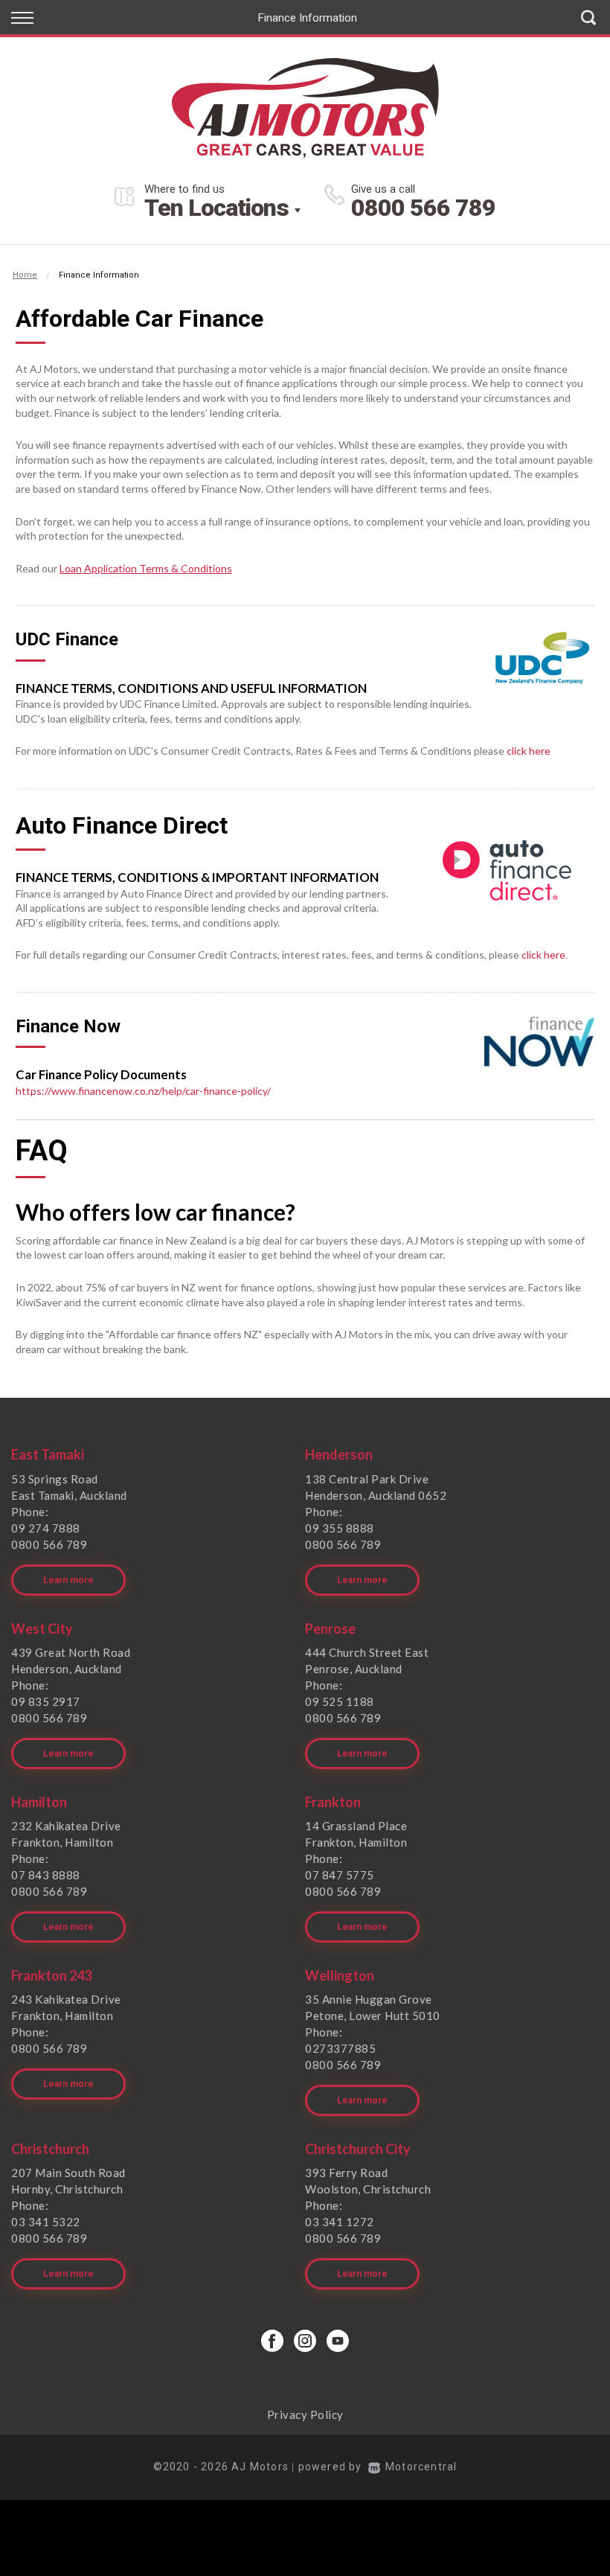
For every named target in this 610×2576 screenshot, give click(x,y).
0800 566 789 (423, 208)
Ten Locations (216, 208)
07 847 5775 (340, 1875)
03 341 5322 (46, 2222)
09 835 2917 (46, 1701)
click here (529, 751)
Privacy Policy (305, 2414)
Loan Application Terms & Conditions (146, 568)
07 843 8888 (46, 1875)
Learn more (68, 1580)
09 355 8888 (340, 1528)
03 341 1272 (340, 2222)
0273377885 (340, 2048)
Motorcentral (421, 2467)
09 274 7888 (46, 1528)
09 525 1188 (340, 1701)
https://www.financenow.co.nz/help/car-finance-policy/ (143, 1091)
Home (25, 275)
